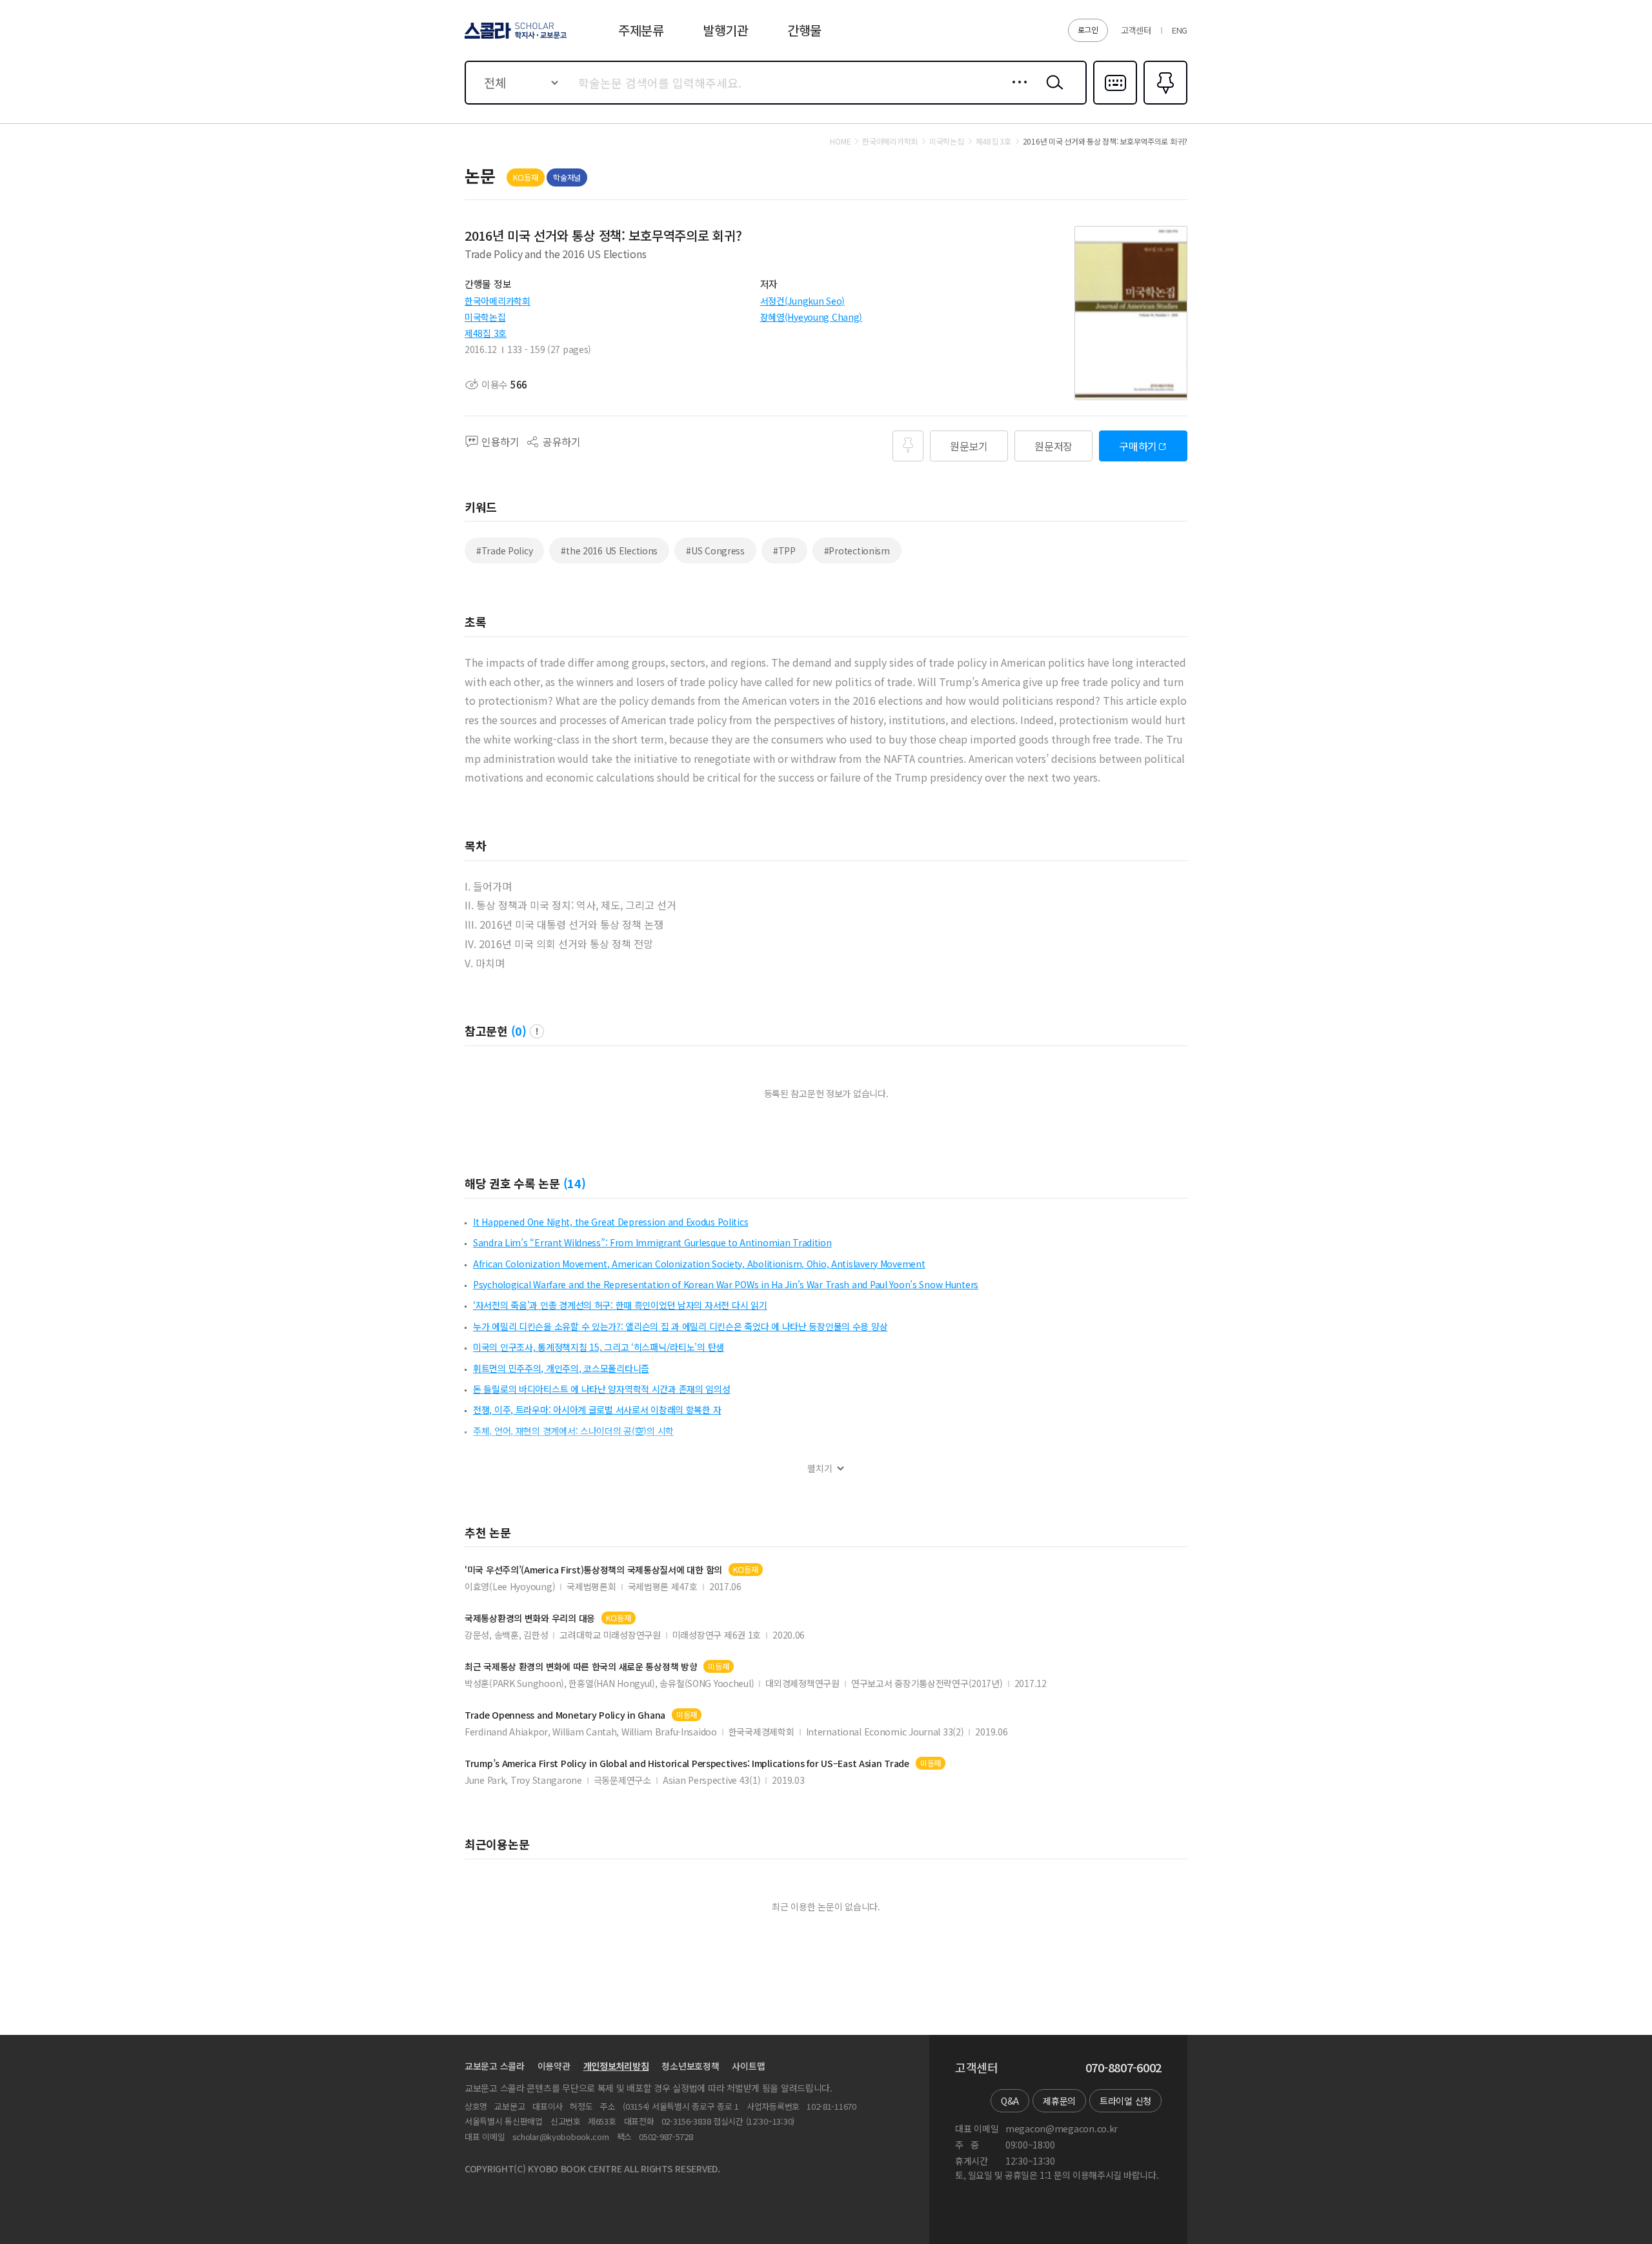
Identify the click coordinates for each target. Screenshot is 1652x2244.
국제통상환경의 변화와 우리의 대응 (530, 1618)
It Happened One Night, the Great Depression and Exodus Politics (610, 1222)
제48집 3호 (486, 333)
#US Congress (715, 551)
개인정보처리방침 (616, 2066)
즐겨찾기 (1164, 103)
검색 (1052, 92)
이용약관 (554, 2066)
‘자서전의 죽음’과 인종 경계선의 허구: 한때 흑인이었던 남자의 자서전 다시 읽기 (620, 1305)
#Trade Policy (504, 551)
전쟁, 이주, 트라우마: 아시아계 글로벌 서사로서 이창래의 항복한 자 (597, 1410)
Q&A (1010, 2101)
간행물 (804, 30)
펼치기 (820, 1469)
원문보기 (969, 446)
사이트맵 (748, 2066)
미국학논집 (485, 317)
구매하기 (1138, 446)
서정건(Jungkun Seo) (803, 301)
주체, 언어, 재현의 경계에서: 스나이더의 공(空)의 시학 (573, 1431)
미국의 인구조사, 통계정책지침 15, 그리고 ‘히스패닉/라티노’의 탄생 (599, 1347)
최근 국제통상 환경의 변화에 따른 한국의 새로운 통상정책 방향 (581, 1667)
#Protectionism (857, 551)
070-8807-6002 (1123, 2068)
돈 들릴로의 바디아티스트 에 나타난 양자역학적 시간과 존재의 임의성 (602, 1389)
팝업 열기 (537, 1031)
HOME (840, 141)
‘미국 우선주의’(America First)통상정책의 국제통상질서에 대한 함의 (593, 1570)
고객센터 (1136, 30)
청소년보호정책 (690, 2066)
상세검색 (1016, 92)
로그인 (1088, 29)
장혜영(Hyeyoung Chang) (811, 317)
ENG (1180, 30)
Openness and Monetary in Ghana (565, 1715)
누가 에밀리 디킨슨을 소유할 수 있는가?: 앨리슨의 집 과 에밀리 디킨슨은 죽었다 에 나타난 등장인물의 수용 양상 (680, 1326)
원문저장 (1053, 446)
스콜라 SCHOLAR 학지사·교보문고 (515, 38)
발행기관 (726, 30)
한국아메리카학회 (498, 301)
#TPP (784, 551)
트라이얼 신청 (1125, 2101)
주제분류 (641, 30)
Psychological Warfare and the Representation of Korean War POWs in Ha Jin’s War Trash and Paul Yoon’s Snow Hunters (726, 1284)
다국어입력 (1115, 103)
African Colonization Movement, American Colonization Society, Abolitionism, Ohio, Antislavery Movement (699, 1264)
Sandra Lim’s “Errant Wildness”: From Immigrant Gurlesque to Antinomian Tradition (652, 1242)
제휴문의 (1059, 2101)
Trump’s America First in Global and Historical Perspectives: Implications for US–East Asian (687, 1764)
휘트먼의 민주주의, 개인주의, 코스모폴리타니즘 (561, 1368)
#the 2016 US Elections (609, 551)
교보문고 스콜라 (495, 2066)
